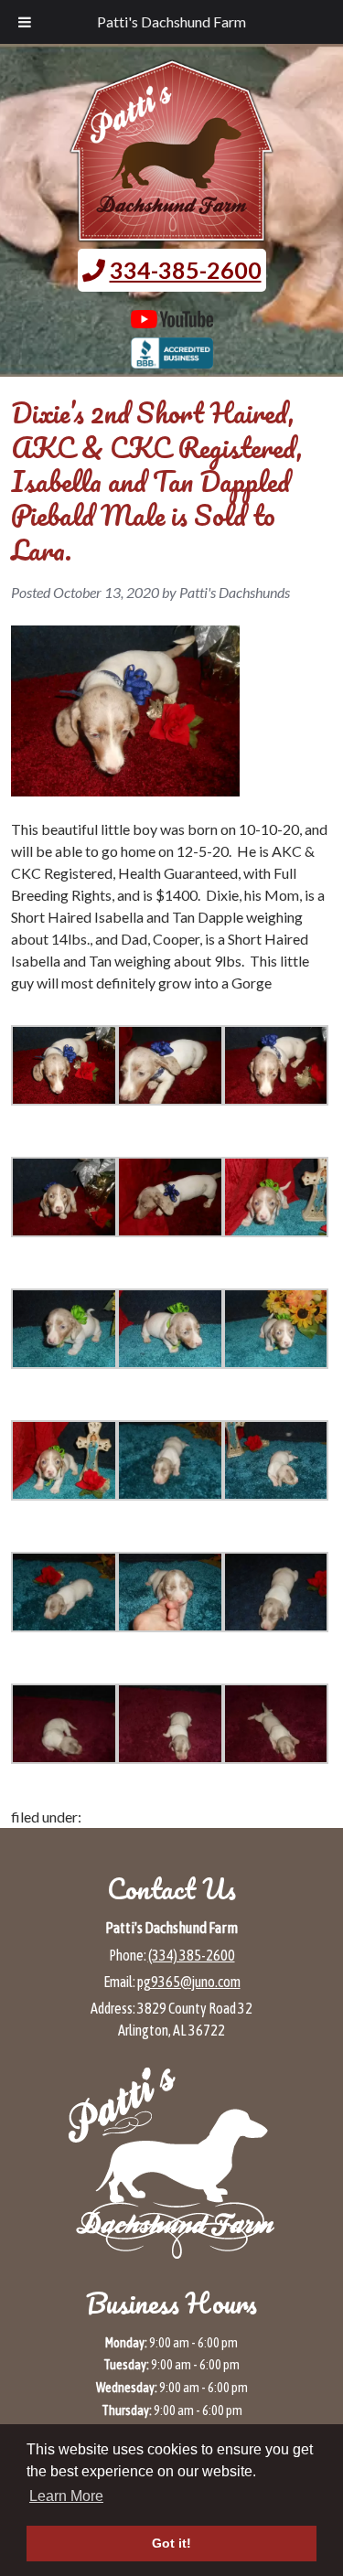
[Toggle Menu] (25, 22)
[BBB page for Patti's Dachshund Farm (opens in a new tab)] (172, 359)
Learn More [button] (66, 2496)
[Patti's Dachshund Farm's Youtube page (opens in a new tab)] (172, 319)
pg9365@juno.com (189, 1982)
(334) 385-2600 (192, 1955)
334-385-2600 (186, 270)
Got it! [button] (171, 2543)
